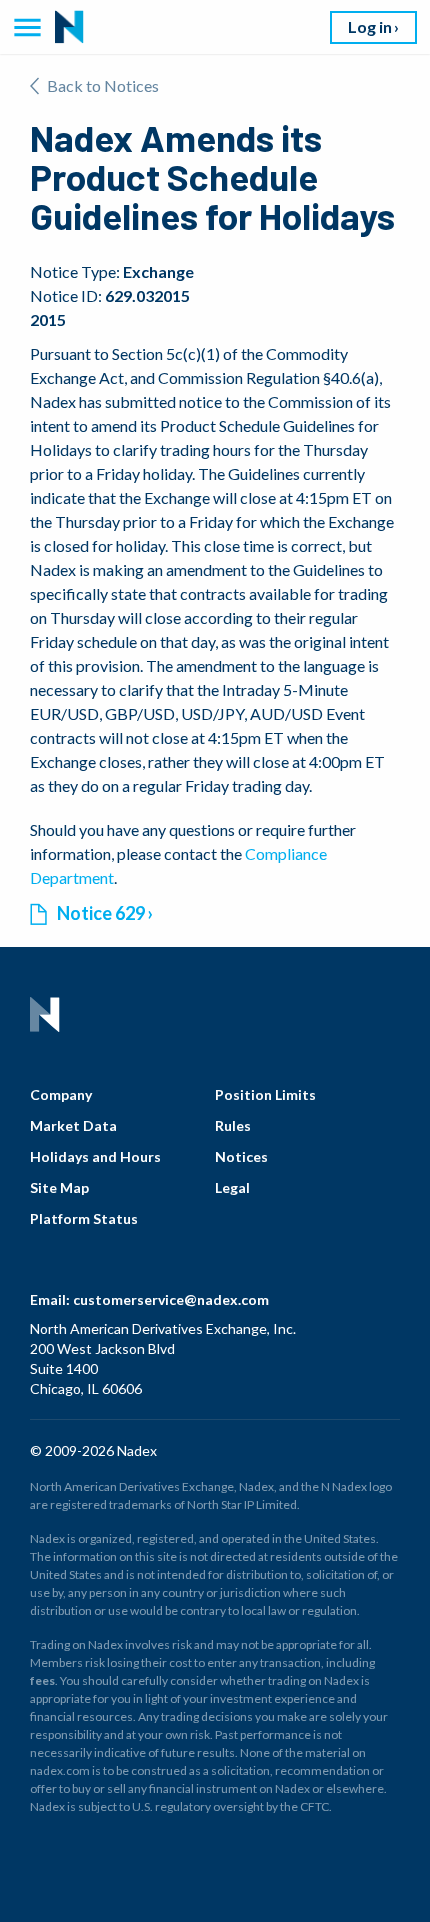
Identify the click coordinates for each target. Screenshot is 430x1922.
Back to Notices (103, 85)
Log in (370, 26)
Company (61, 1094)
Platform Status (84, 1218)
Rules (233, 1125)
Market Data (73, 1125)
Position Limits (265, 1094)
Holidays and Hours (95, 1156)
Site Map (59, 1187)
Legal (232, 1187)
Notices (241, 1156)
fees (42, 1680)
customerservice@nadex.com (171, 1299)
